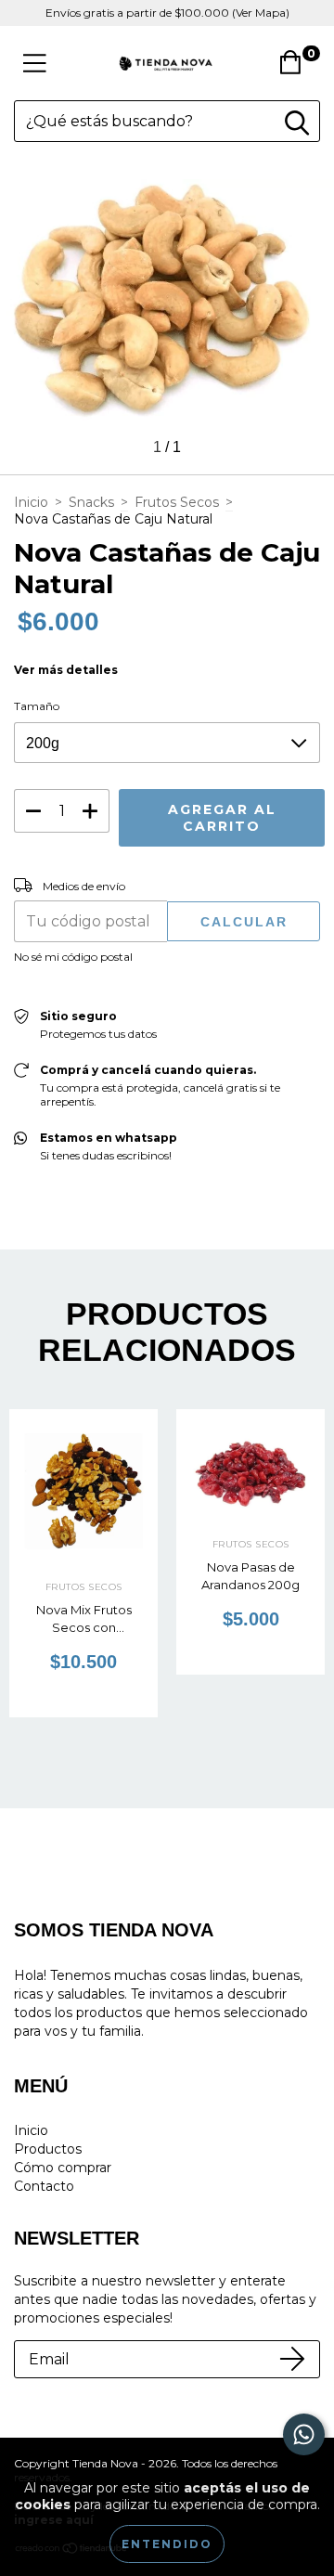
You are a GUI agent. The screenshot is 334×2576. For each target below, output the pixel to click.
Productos (48, 2149)
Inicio (31, 502)
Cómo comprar (63, 2168)
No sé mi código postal (73, 957)
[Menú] (35, 64)
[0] (295, 68)
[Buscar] (297, 123)
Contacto (44, 2186)
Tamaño (37, 706)
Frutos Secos (177, 502)
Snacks (91, 502)
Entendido (167, 2544)
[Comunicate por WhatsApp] (304, 2434)
